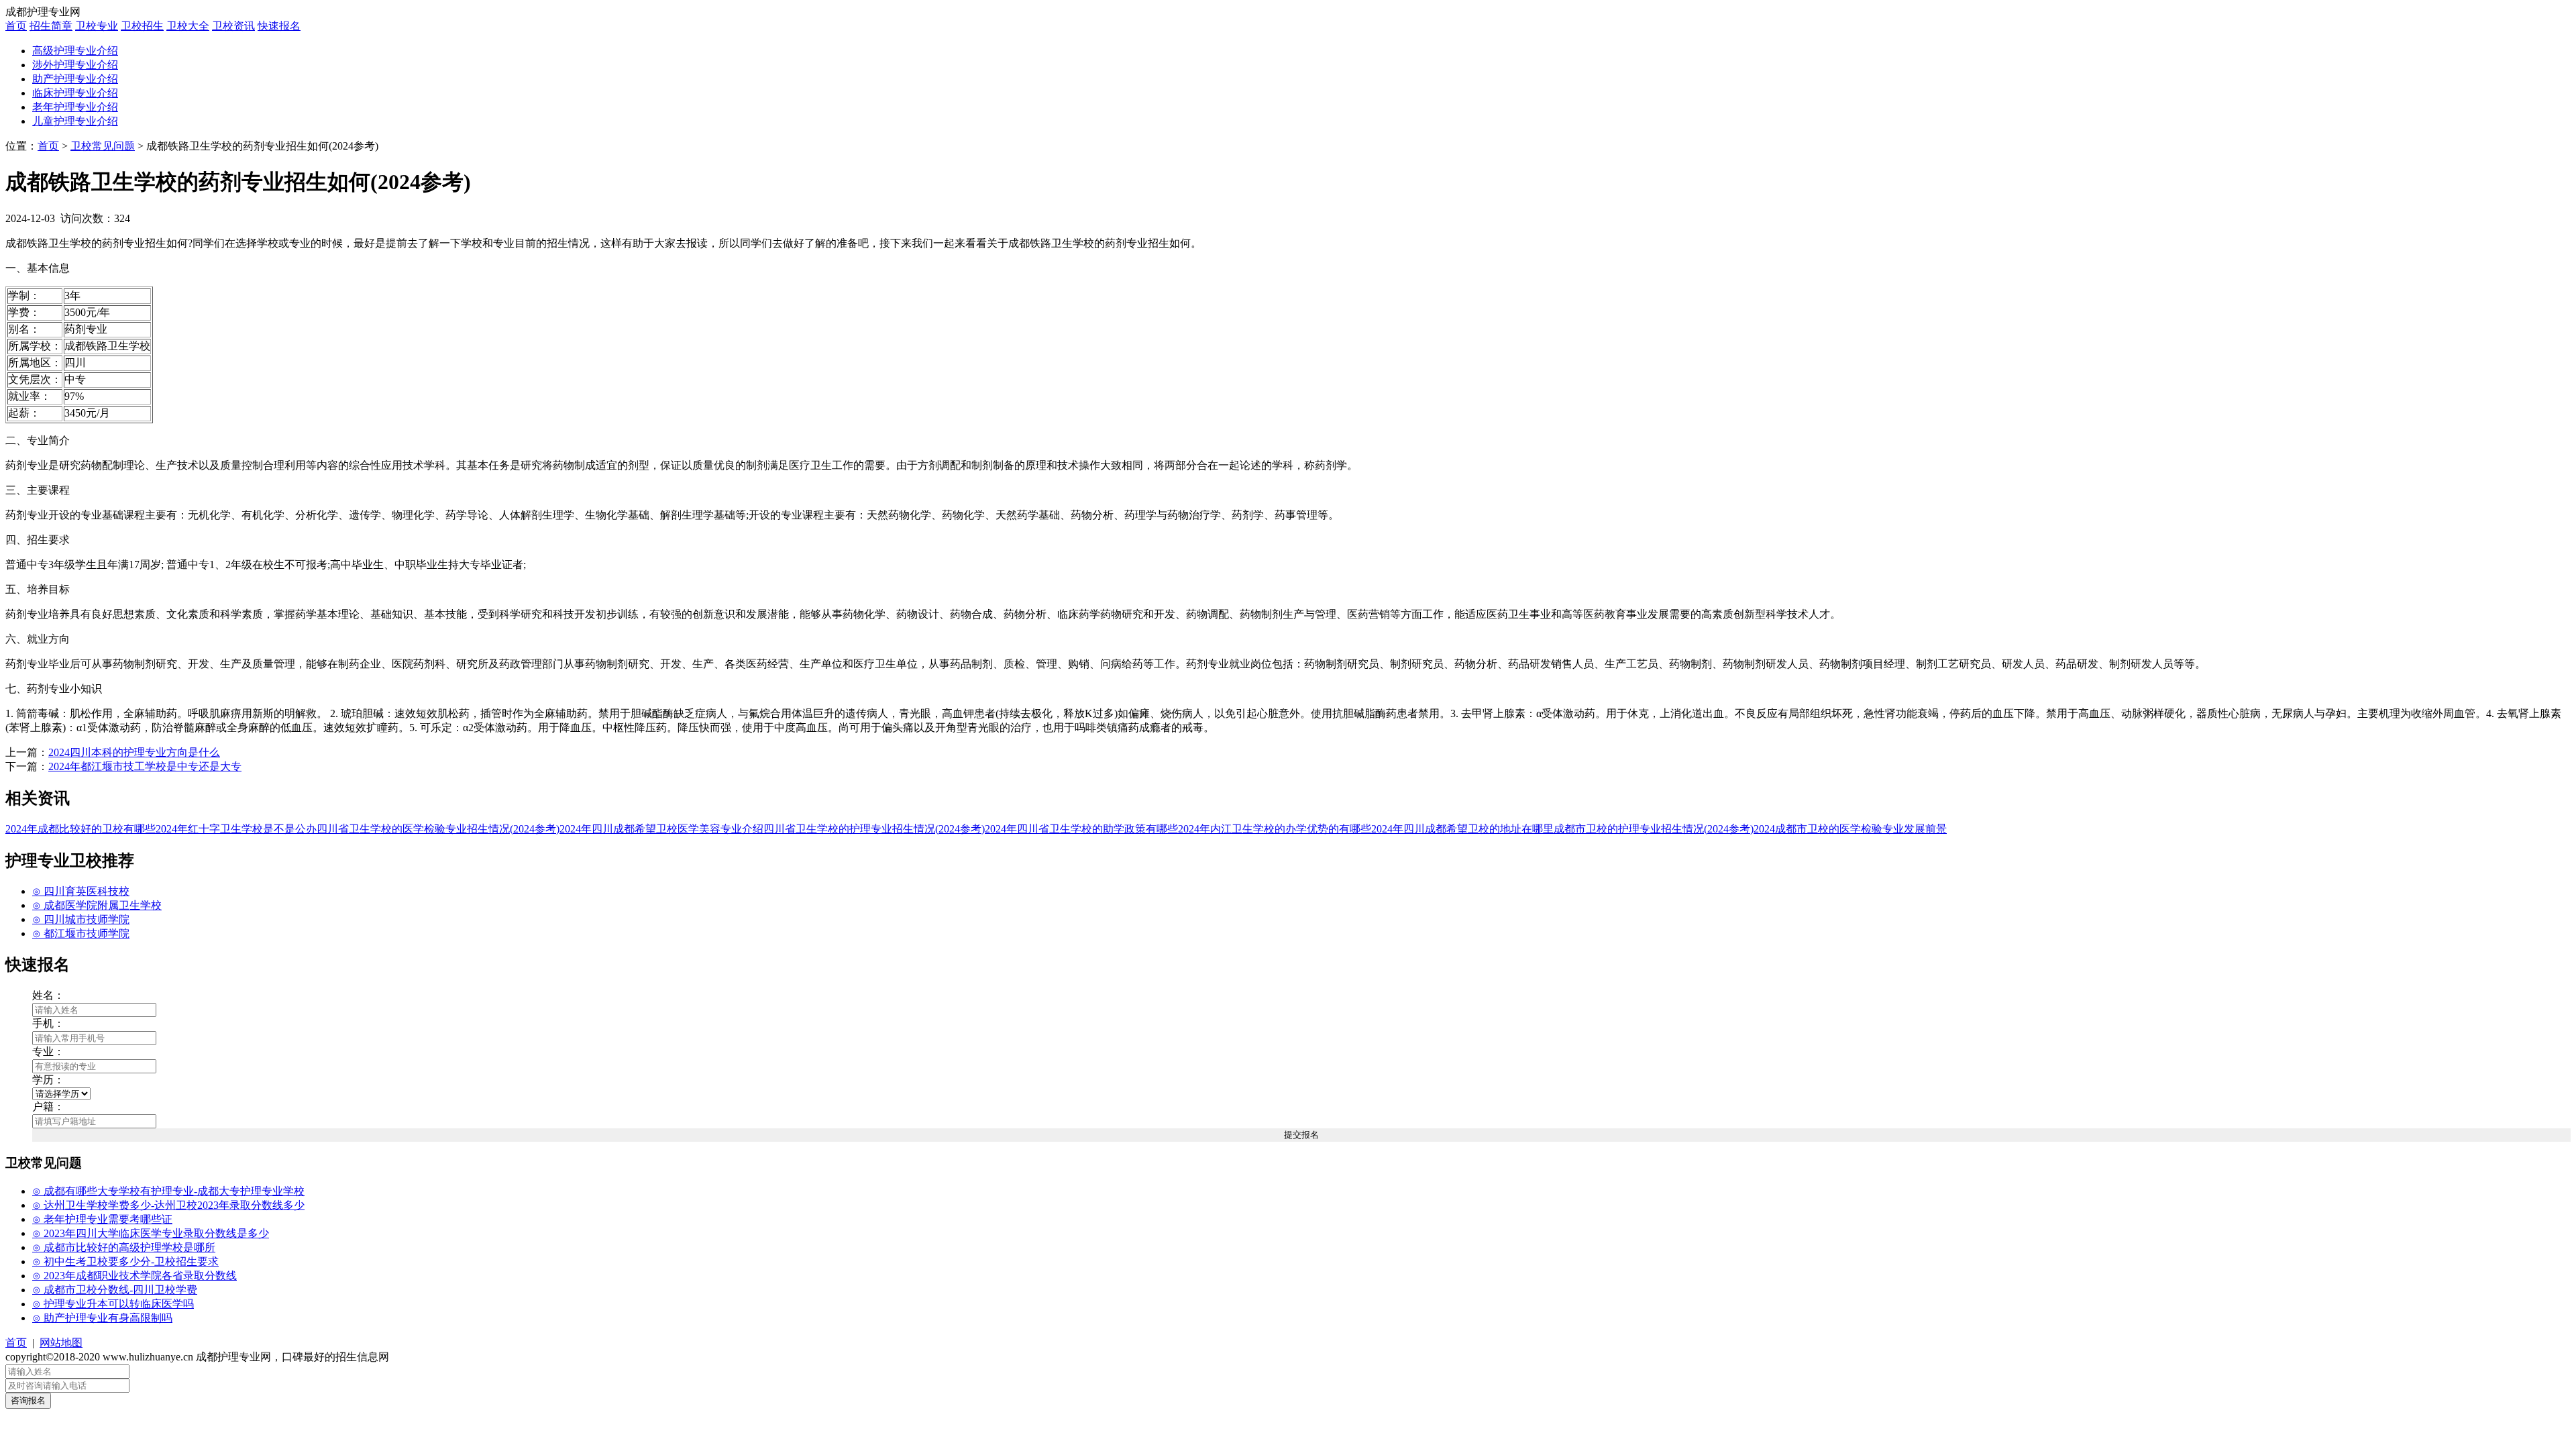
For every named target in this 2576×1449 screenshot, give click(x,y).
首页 (16, 26)
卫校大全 (188, 26)
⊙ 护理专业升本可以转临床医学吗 (113, 1304)
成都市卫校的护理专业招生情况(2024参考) (1654, 829)
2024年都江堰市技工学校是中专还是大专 (145, 766)
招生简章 (51, 26)
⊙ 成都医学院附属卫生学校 (97, 905)
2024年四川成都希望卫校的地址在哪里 (1462, 829)
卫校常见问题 (103, 146)
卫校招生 (142, 26)
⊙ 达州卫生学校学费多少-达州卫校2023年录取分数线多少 (168, 1205)
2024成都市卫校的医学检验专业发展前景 (1850, 829)
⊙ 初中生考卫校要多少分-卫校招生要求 (125, 1262)
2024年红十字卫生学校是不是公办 (236, 829)
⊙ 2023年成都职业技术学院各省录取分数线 (135, 1276)
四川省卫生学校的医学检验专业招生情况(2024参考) (438, 829)
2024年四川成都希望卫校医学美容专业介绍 (661, 829)
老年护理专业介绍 (75, 107)
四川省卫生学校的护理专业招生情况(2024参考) (874, 829)
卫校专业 (97, 26)
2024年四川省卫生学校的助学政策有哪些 (1081, 829)
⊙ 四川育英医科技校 (81, 891)
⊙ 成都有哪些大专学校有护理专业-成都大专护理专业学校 (168, 1191)
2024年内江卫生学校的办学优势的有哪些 (1275, 829)
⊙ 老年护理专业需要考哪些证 (102, 1219)
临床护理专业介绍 (75, 93)
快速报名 (279, 26)
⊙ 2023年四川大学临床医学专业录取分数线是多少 (151, 1233)
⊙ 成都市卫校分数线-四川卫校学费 (115, 1290)
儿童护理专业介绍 (75, 121)
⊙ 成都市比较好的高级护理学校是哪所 (124, 1247)
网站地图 (61, 1343)
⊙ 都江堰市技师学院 (81, 933)
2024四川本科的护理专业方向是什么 (134, 752)
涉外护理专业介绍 (75, 65)
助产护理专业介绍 (75, 79)
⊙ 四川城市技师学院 (81, 919)
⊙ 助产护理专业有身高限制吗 (102, 1318)
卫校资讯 (233, 26)
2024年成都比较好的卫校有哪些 (80, 829)
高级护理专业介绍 (75, 51)
